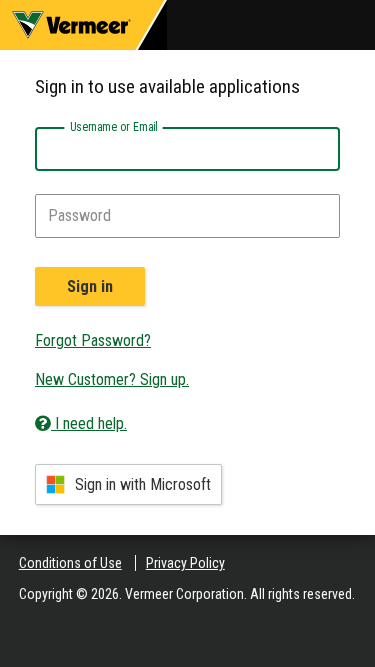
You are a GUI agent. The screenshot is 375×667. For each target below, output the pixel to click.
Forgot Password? (93, 340)
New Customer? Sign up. (112, 379)
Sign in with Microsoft (143, 484)
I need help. (89, 423)
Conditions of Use (70, 563)
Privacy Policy (185, 563)
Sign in (90, 286)
